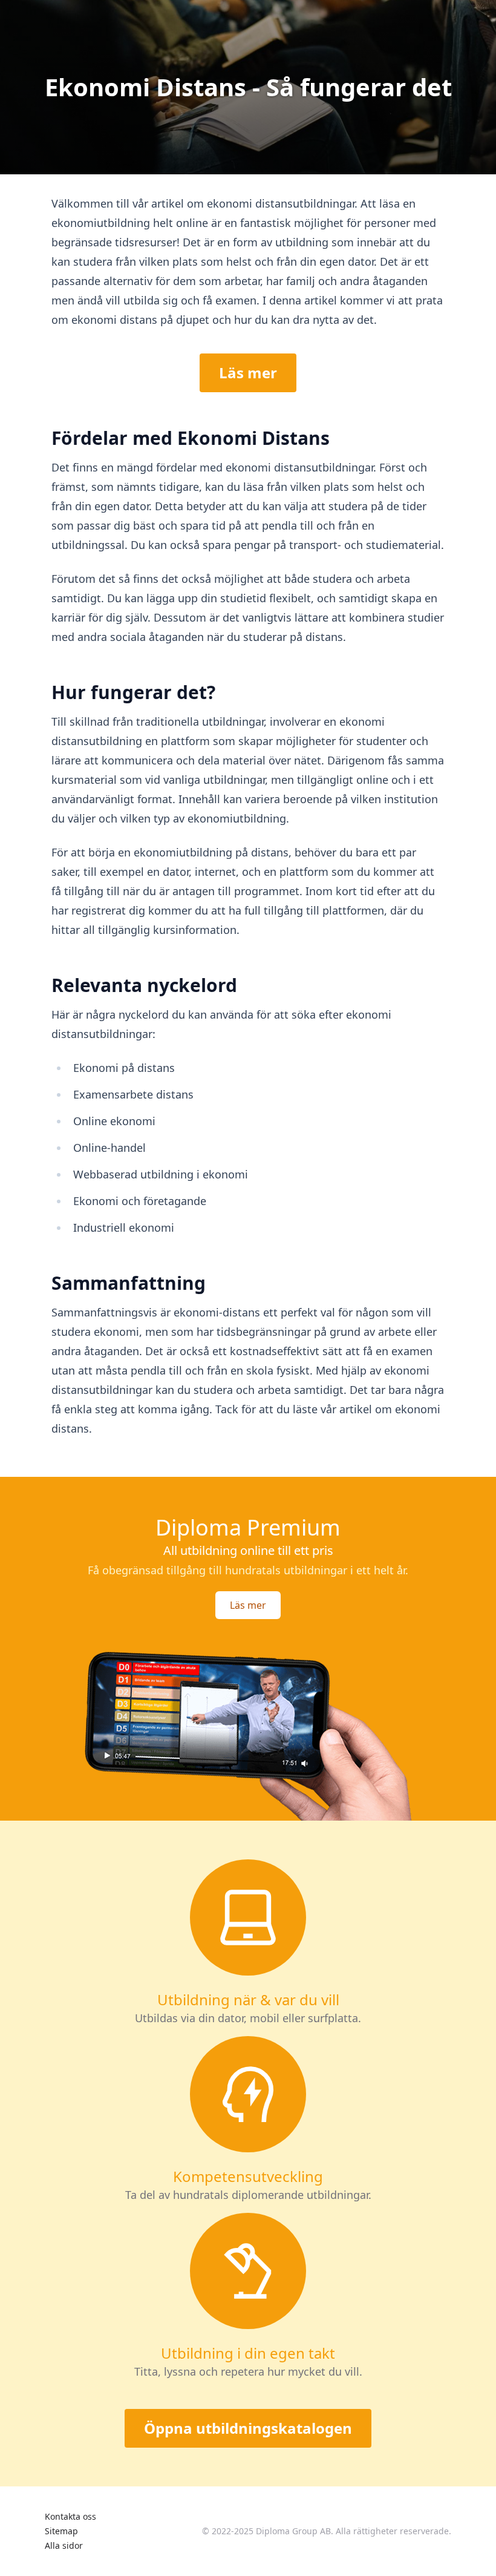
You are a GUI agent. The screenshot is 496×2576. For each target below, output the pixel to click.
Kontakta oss (70, 2516)
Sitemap (61, 2531)
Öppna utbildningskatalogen (248, 2428)
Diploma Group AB (293, 2531)
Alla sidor (64, 2545)
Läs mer (248, 373)
